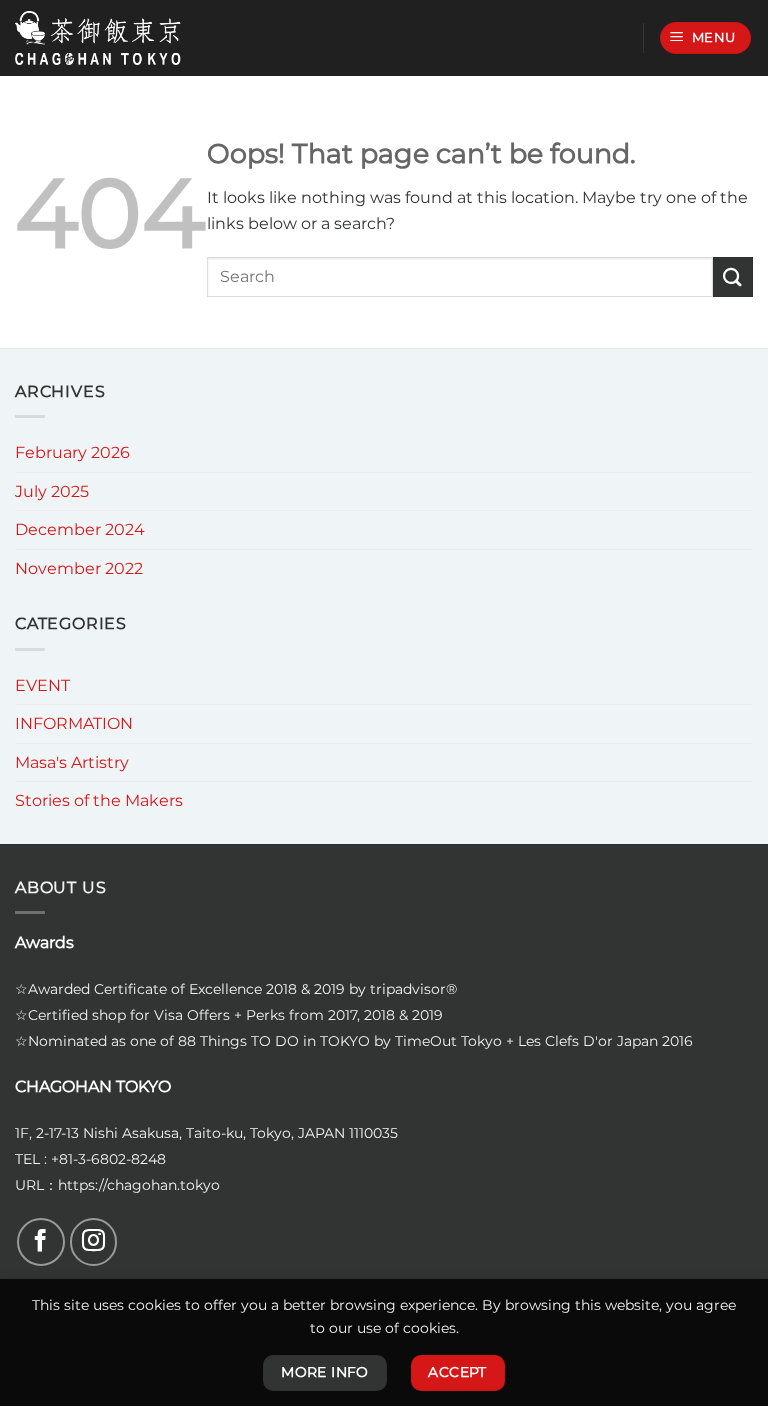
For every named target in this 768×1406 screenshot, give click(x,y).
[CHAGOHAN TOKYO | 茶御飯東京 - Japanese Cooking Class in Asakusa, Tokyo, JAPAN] (98, 37)
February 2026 (72, 452)
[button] (706, 38)
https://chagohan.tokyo (139, 1185)
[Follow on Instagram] (94, 1242)
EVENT (42, 685)
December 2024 (80, 529)
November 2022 (79, 568)
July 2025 (52, 491)
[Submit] (733, 276)
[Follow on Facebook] (41, 1242)
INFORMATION (74, 723)
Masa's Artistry (72, 762)
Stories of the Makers (99, 800)
